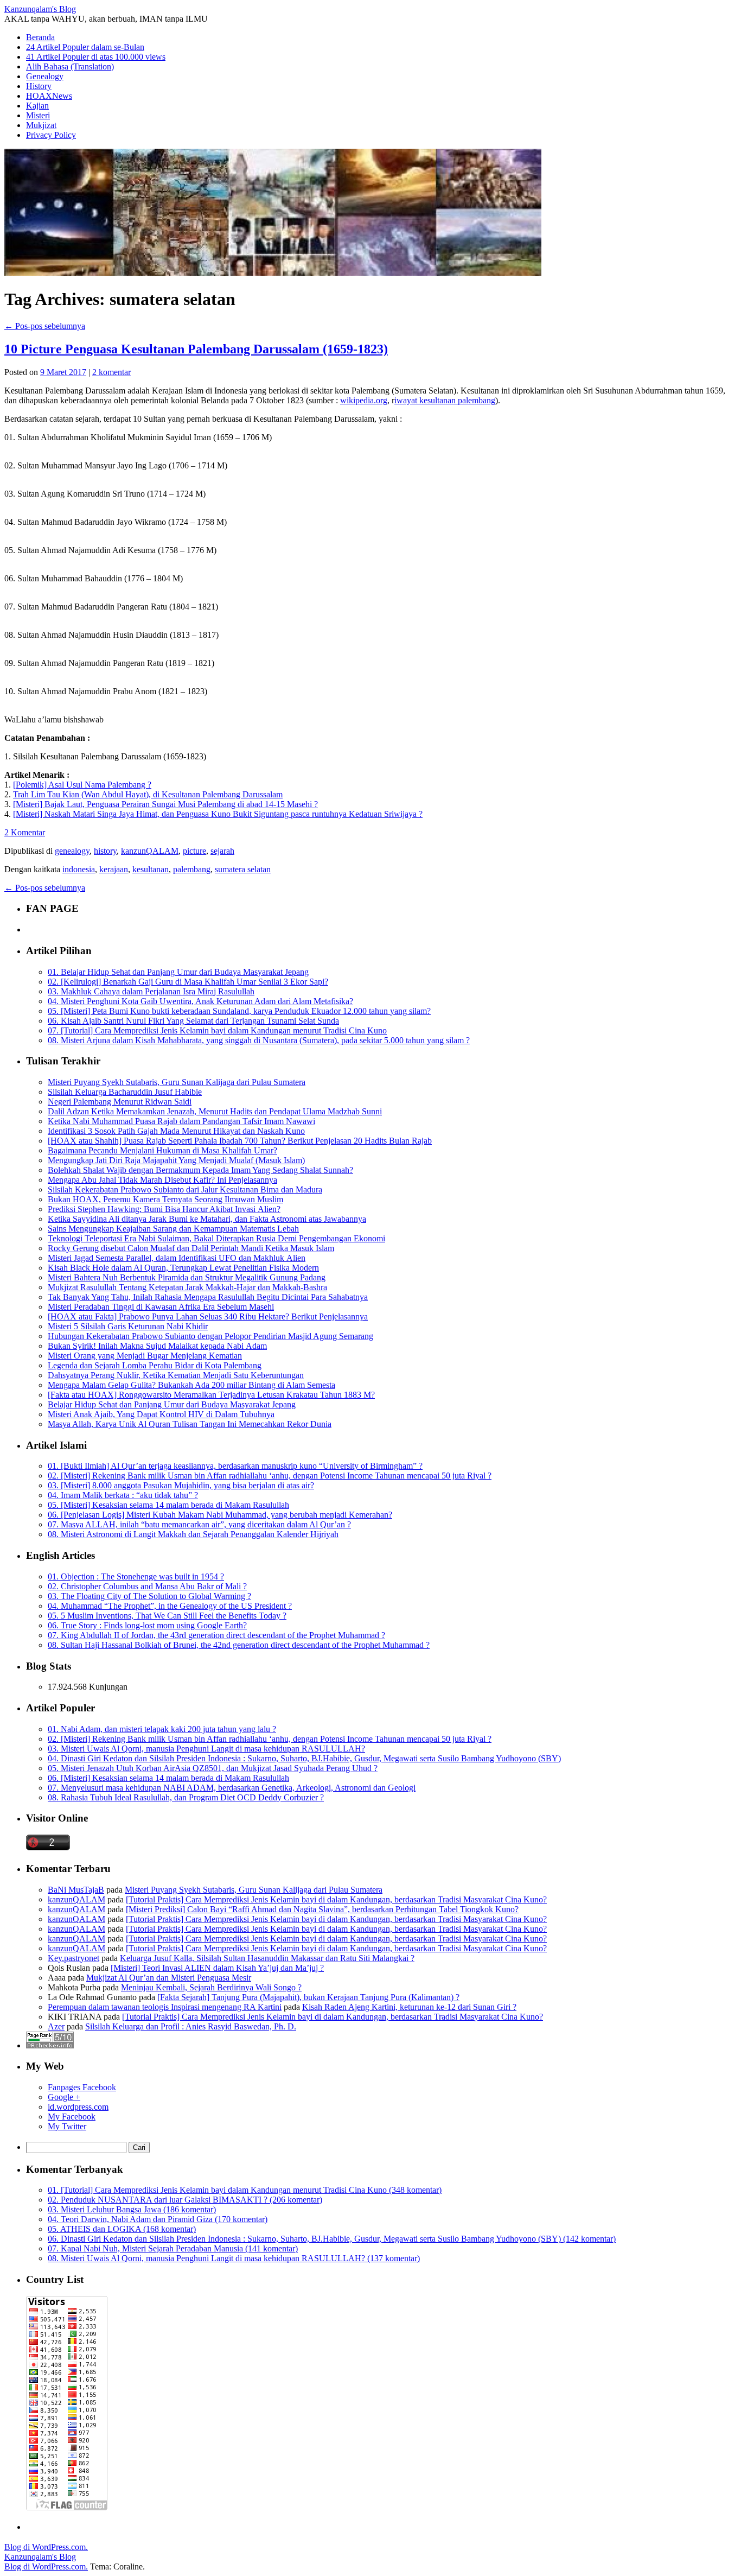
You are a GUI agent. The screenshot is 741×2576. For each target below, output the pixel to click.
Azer (56, 2026)
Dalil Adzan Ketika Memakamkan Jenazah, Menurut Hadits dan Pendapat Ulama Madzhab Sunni (215, 1111)
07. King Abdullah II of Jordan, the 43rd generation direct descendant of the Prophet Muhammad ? (216, 1635)
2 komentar (111, 372)
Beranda (40, 37)
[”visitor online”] (48, 1847)
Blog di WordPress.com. (46, 2547)
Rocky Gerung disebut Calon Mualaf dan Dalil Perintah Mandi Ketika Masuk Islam (191, 1248)
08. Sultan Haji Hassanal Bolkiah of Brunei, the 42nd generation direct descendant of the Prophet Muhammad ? (239, 1645)
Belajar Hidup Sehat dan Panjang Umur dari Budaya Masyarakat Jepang (172, 1404)
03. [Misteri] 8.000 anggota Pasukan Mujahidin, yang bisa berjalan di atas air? (181, 1485)
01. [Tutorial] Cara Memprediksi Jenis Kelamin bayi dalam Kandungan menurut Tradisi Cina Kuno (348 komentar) (245, 2190)
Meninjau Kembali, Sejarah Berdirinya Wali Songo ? (211, 1987)
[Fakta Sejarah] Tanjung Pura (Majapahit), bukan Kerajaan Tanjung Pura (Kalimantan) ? (308, 1997)
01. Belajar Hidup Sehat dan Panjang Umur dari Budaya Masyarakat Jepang (178, 972)
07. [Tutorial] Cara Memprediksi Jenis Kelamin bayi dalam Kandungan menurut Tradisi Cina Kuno (217, 1030)
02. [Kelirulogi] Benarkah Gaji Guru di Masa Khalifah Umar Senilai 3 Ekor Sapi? (188, 982)
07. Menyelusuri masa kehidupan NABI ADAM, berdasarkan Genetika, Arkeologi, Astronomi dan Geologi (232, 1788)
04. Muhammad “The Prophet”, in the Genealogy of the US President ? (170, 1606)
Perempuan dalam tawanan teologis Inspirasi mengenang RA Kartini (165, 2007)
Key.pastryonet (74, 1958)
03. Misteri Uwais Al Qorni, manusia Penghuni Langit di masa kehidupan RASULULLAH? (206, 1749)
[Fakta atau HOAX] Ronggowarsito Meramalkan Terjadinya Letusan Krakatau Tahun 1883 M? (211, 1395)
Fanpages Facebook (82, 2087)
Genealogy (45, 76)
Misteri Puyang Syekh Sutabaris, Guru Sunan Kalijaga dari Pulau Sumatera (177, 1082)
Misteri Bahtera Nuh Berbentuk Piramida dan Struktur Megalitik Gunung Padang (187, 1277)
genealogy (72, 851)
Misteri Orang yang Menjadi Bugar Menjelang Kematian (145, 1356)
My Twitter (67, 2126)
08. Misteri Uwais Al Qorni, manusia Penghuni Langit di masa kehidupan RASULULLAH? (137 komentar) (234, 2258)
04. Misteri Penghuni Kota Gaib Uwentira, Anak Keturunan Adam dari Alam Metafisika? (200, 1001)
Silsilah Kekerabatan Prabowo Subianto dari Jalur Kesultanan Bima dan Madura (185, 1189)
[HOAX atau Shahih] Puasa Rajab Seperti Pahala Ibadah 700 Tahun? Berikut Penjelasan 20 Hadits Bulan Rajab (240, 1141)
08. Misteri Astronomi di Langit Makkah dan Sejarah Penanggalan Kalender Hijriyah (193, 1534)
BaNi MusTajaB (76, 1890)
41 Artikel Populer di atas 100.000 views (96, 57)
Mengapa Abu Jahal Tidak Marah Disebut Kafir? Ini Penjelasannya (162, 1180)
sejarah (222, 851)
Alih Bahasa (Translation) (70, 66)
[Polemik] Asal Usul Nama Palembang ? (82, 785)
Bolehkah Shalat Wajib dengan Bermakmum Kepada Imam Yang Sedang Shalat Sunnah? (200, 1170)
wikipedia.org (364, 400)
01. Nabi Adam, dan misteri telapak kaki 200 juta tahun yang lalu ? (162, 1729)
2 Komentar (25, 832)
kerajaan (114, 869)
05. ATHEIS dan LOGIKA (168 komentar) (122, 2229)
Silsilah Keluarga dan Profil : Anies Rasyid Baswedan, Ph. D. (191, 2026)
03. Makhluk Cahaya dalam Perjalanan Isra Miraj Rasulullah (151, 991)
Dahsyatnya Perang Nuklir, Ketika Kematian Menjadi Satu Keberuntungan (176, 1375)
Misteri (38, 115)
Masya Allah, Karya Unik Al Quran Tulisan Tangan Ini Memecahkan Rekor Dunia (190, 1424)
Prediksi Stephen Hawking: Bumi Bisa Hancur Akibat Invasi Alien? (164, 1209)
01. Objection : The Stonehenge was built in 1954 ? (136, 1576)
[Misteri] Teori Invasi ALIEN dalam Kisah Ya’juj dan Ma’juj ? (217, 1968)
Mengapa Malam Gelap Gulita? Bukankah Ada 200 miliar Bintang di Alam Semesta (191, 1385)
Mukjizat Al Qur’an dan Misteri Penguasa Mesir (169, 1978)
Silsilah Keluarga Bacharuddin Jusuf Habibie (125, 1092)
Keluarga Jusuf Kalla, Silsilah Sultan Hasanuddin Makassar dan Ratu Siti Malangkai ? (267, 1958)
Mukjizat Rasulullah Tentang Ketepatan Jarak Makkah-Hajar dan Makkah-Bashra (187, 1287)
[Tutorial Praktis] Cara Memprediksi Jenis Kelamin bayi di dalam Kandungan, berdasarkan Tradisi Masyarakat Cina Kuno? (336, 1899)
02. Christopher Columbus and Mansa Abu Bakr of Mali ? (147, 1586)
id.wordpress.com (78, 2107)
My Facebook (72, 2117)
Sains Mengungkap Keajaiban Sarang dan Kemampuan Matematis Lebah (173, 1229)
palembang (192, 869)
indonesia (79, 869)
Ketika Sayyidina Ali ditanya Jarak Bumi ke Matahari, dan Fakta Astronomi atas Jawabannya (207, 1219)
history (105, 851)
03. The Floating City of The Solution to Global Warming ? (149, 1596)
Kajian (37, 106)
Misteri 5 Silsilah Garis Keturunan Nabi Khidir (128, 1326)
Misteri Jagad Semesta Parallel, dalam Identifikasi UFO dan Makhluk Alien (177, 1258)
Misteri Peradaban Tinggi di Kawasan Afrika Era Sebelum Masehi (161, 1307)
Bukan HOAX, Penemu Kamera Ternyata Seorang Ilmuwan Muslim (165, 1199)
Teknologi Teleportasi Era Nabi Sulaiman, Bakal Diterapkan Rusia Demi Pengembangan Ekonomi (216, 1238)
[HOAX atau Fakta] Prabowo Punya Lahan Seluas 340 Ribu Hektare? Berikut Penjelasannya (208, 1316)
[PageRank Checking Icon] (50, 2045)
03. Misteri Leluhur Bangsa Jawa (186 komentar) (132, 2209)
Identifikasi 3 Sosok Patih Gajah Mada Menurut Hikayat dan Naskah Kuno (176, 1131)
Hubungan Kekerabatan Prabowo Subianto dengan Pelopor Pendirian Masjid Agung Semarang (210, 1336)
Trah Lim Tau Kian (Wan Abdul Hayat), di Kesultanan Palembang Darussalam (148, 794)
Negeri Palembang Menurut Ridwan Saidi (120, 1102)
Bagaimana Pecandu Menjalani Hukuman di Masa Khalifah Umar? (162, 1150)
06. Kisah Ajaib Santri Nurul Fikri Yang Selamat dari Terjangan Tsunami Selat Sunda (193, 1021)
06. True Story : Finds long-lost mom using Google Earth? (147, 1625)
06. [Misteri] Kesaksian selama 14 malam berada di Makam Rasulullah (168, 1778)
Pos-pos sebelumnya (45, 326)
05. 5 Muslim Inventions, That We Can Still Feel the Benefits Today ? (167, 1616)
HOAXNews (49, 96)
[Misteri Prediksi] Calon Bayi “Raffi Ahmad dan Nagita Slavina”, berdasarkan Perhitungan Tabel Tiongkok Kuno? (322, 1909)
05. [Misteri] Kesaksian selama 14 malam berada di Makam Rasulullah (168, 1505)
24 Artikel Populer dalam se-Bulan (85, 47)
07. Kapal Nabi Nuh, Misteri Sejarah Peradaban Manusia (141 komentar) (173, 2248)
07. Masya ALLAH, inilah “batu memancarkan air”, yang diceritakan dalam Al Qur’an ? (199, 1524)
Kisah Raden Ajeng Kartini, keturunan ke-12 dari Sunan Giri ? (409, 2007)
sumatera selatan (243, 869)
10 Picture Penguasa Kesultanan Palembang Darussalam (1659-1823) (196, 349)
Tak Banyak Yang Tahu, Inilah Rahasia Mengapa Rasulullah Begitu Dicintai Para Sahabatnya (208, 1297)
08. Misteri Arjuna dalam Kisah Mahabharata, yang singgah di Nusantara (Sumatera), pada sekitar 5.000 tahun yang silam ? (259, 1040)
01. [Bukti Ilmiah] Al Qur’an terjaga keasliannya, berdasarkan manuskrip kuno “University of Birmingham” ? (235, 1466)
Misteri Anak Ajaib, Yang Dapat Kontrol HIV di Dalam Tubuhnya (161, 1414)
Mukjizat (41, 125)
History (39, 86)
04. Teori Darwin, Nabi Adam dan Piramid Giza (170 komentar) (158, 2219)
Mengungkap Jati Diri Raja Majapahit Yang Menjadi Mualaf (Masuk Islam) (176, 1160)
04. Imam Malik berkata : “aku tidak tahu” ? (123, 1495)
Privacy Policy (51, 135)
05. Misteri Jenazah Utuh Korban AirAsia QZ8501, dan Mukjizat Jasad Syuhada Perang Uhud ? (213, 1768)
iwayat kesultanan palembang (445, 400)
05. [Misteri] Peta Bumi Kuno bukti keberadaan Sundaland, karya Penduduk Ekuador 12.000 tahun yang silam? (239, 1011)
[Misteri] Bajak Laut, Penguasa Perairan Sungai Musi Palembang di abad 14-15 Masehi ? (165, 804)
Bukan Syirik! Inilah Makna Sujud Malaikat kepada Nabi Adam (157, 1346)
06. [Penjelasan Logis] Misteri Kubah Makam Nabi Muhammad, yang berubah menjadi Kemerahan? (220, 1515)
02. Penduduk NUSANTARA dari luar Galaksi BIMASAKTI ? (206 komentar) (185, 2200)
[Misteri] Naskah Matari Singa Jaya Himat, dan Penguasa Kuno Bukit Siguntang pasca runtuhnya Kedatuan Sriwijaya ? (218, 814)
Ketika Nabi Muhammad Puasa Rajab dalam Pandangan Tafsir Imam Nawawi (181, 1121)
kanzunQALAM (150, 851)
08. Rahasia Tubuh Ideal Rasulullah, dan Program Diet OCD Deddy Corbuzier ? (186, 1797)
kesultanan (151, 869)
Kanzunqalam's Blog (40, 9)
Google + (64, 2097)
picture (194, 851)
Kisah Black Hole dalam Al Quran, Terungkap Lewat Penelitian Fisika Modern (183, 1268)
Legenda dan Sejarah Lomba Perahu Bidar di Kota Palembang (155, 1365)
